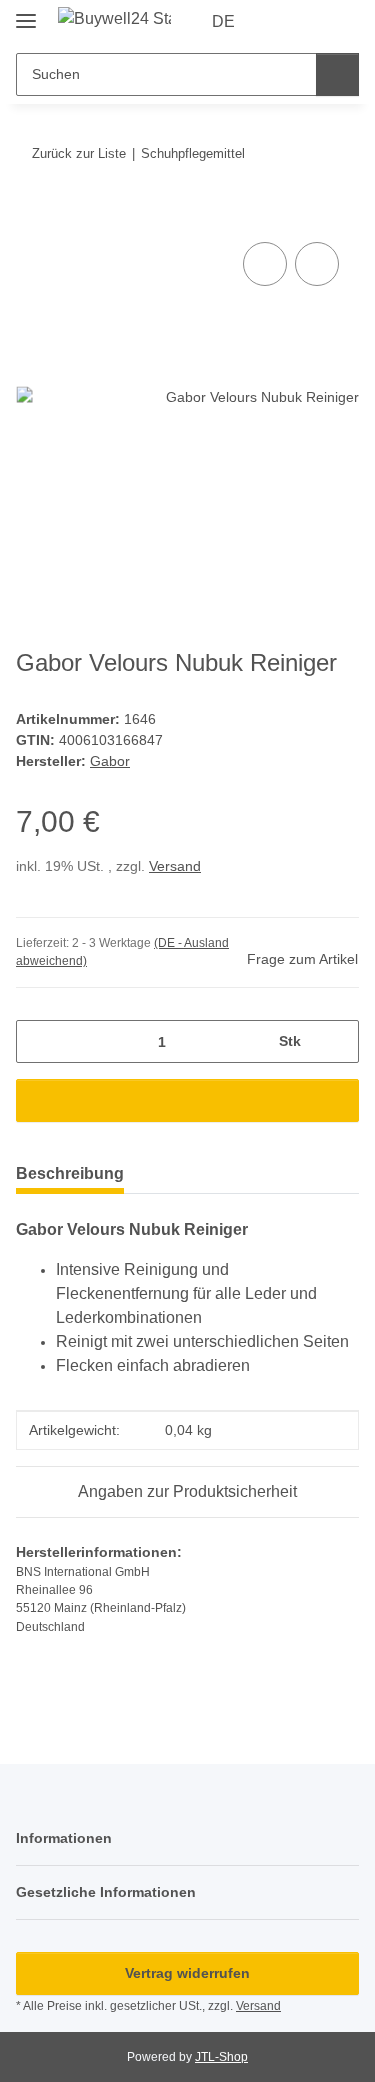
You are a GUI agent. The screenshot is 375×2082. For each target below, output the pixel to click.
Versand (175, 866)
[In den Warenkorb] (32, 215)
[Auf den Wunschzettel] (317, 264)
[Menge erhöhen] (336, 1041)
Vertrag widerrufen (187, 1973)
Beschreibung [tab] (70, 1173)
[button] (280, 22)
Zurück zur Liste (79, 153)
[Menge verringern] (38, 1041)
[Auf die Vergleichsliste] (265, 264)
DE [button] (223, 21)
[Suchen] (337, 74)
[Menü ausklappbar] (26, 12)
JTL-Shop (221, 2057)
